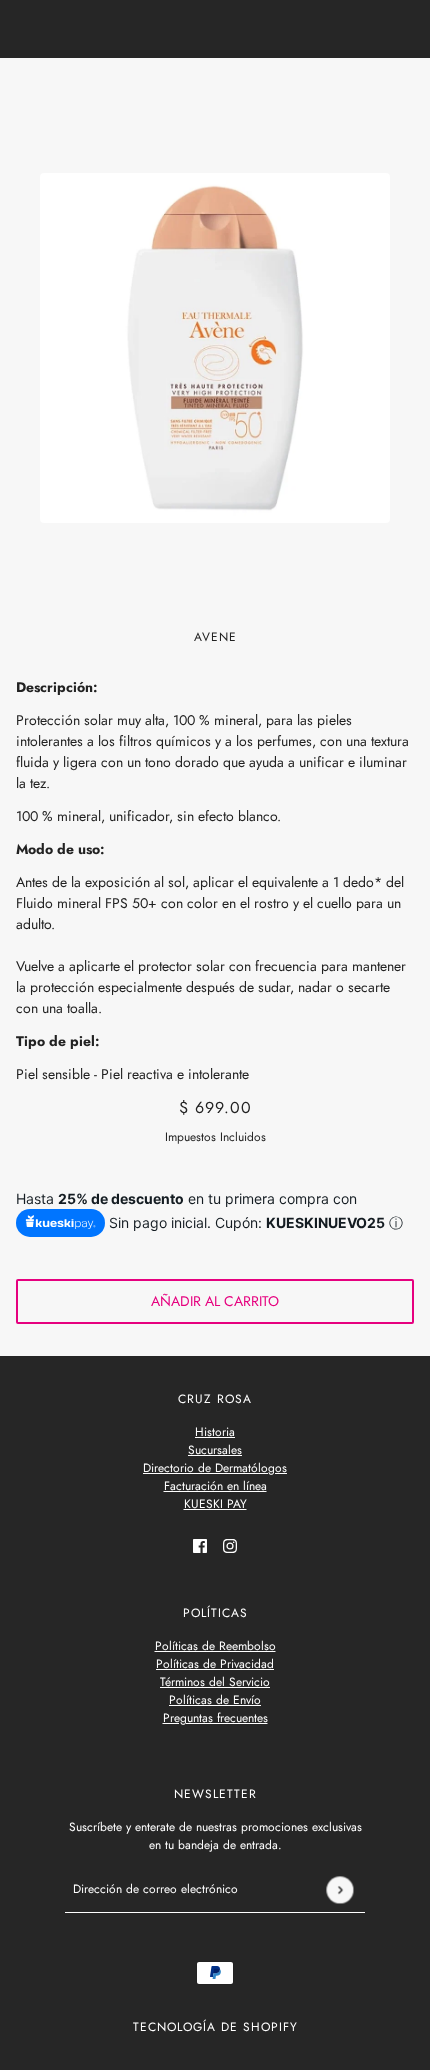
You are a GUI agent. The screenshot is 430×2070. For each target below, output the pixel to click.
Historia (215, 1432)
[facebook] (200, 1544)
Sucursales (215, 1450)
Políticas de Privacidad (215, 1664)
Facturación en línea (215, 1486)
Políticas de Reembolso (215, 1646)
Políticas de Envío (215, 1700)
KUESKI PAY (215, 1504)
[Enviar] (339, 1889)
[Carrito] (403, 92)
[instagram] (230, 1544)
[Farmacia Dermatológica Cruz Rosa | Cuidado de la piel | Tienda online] (215, 91)
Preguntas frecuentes (215, 1718)
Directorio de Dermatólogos (215, 1468)
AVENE (215, 637)
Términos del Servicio (215, 1682)
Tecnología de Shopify (215, 2027)
